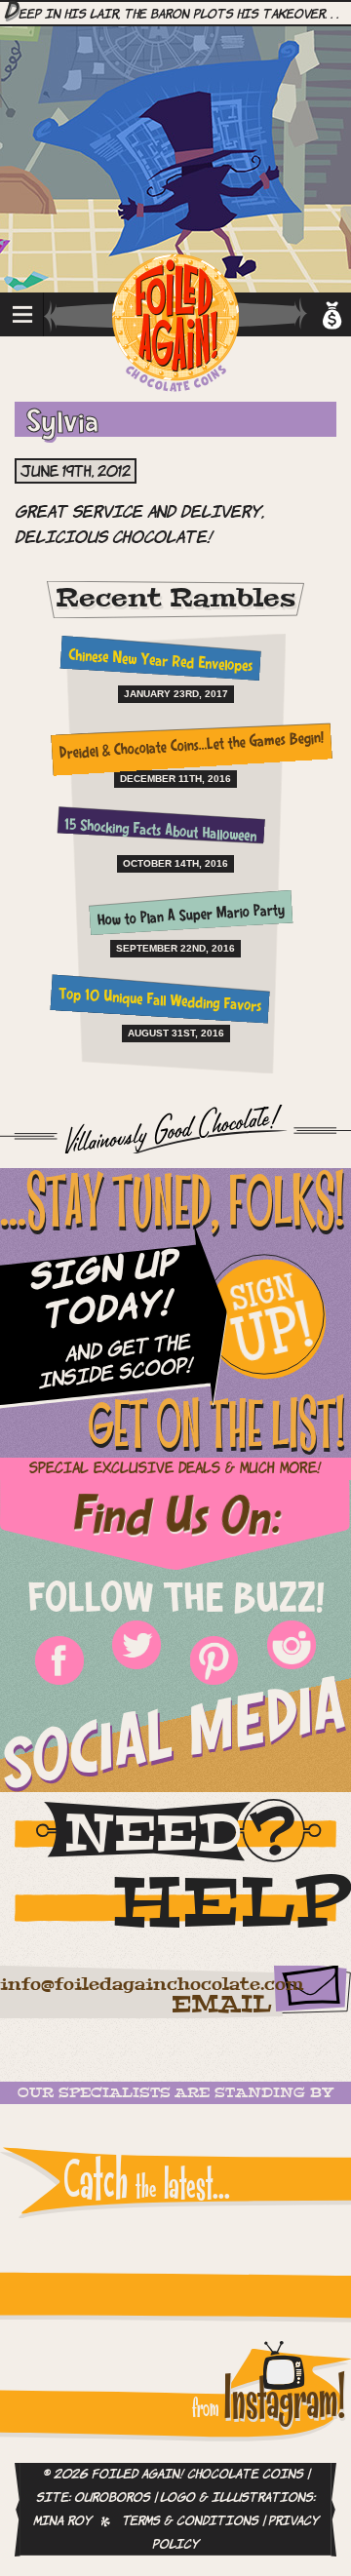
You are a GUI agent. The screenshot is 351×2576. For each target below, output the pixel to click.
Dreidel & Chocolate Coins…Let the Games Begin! (191, 747)
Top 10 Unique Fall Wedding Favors (160, 1001)
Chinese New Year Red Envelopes (160, 662)
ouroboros (112, 2498)
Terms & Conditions (190, 2521)
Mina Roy (62, 2521)
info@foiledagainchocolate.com (152, 1985)
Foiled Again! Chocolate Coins (175, 324)
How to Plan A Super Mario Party (192, 917)
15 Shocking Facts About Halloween (160, 832)
